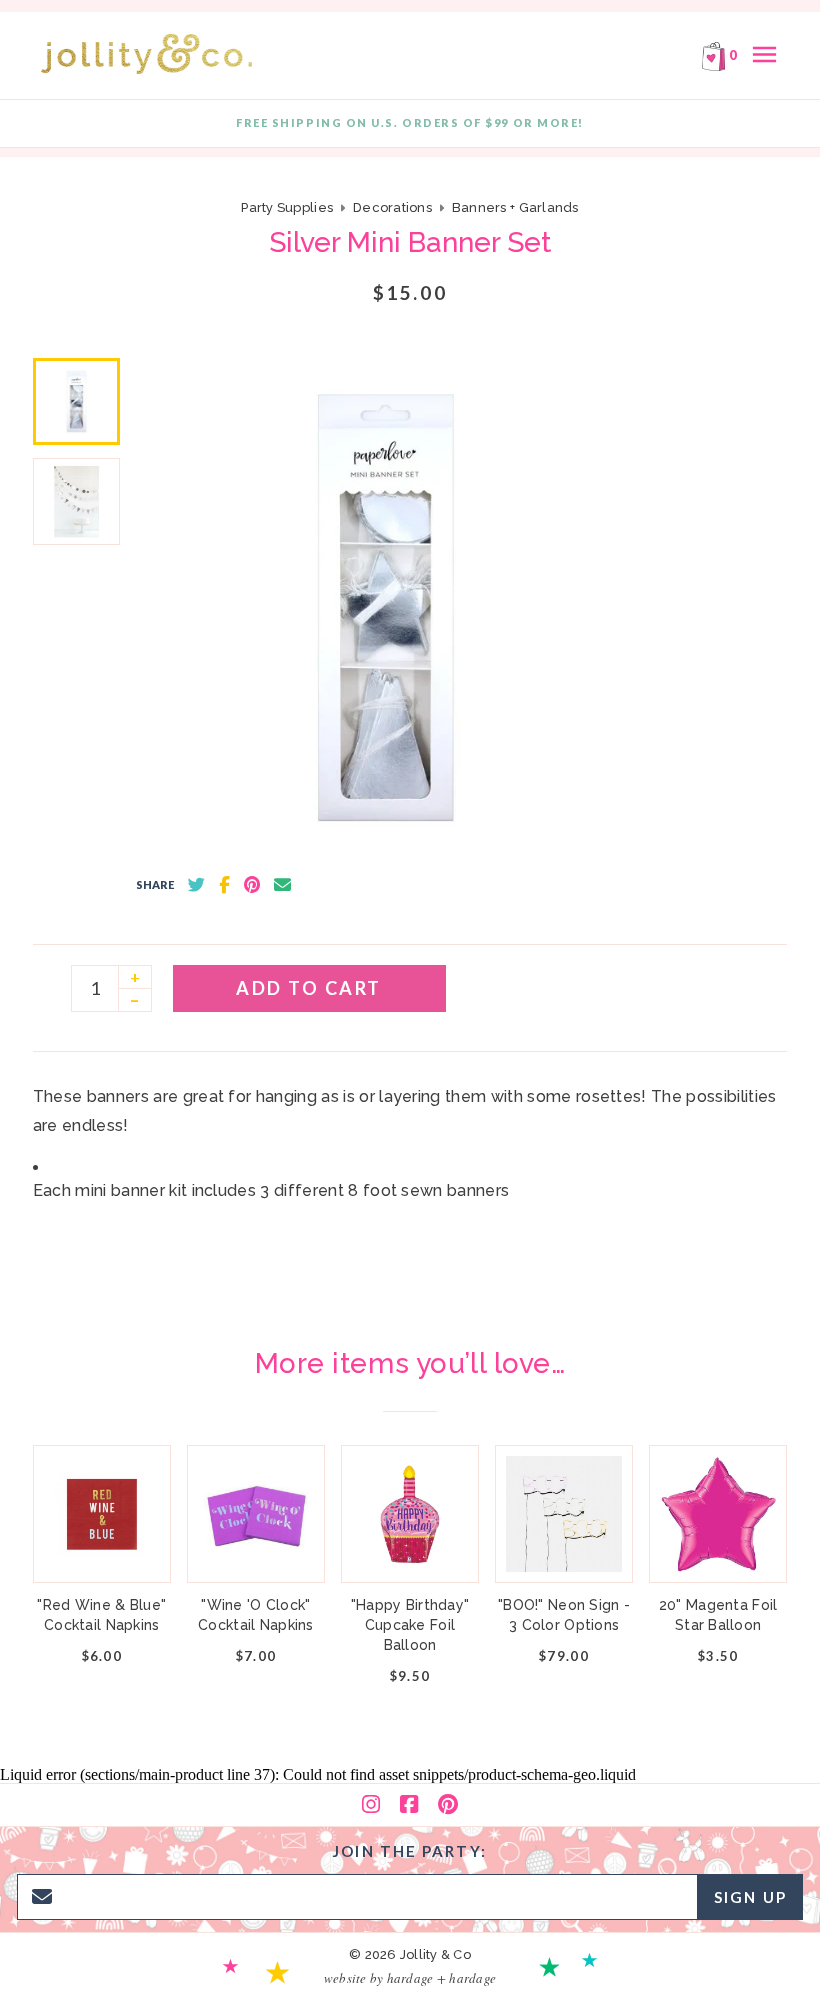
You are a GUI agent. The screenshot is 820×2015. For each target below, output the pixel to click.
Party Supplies (287, 207)
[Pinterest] (448, 1805)
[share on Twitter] (196, 885)
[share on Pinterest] (252, 885)
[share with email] (282, 885)
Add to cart (309, 988)
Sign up (750, 1897)
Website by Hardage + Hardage (410, 1978)
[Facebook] (409, 1805)
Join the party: (410, 1851)
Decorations (392, 207)
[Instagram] (371, 1805)
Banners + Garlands (515, 207)
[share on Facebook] (224, 885)
